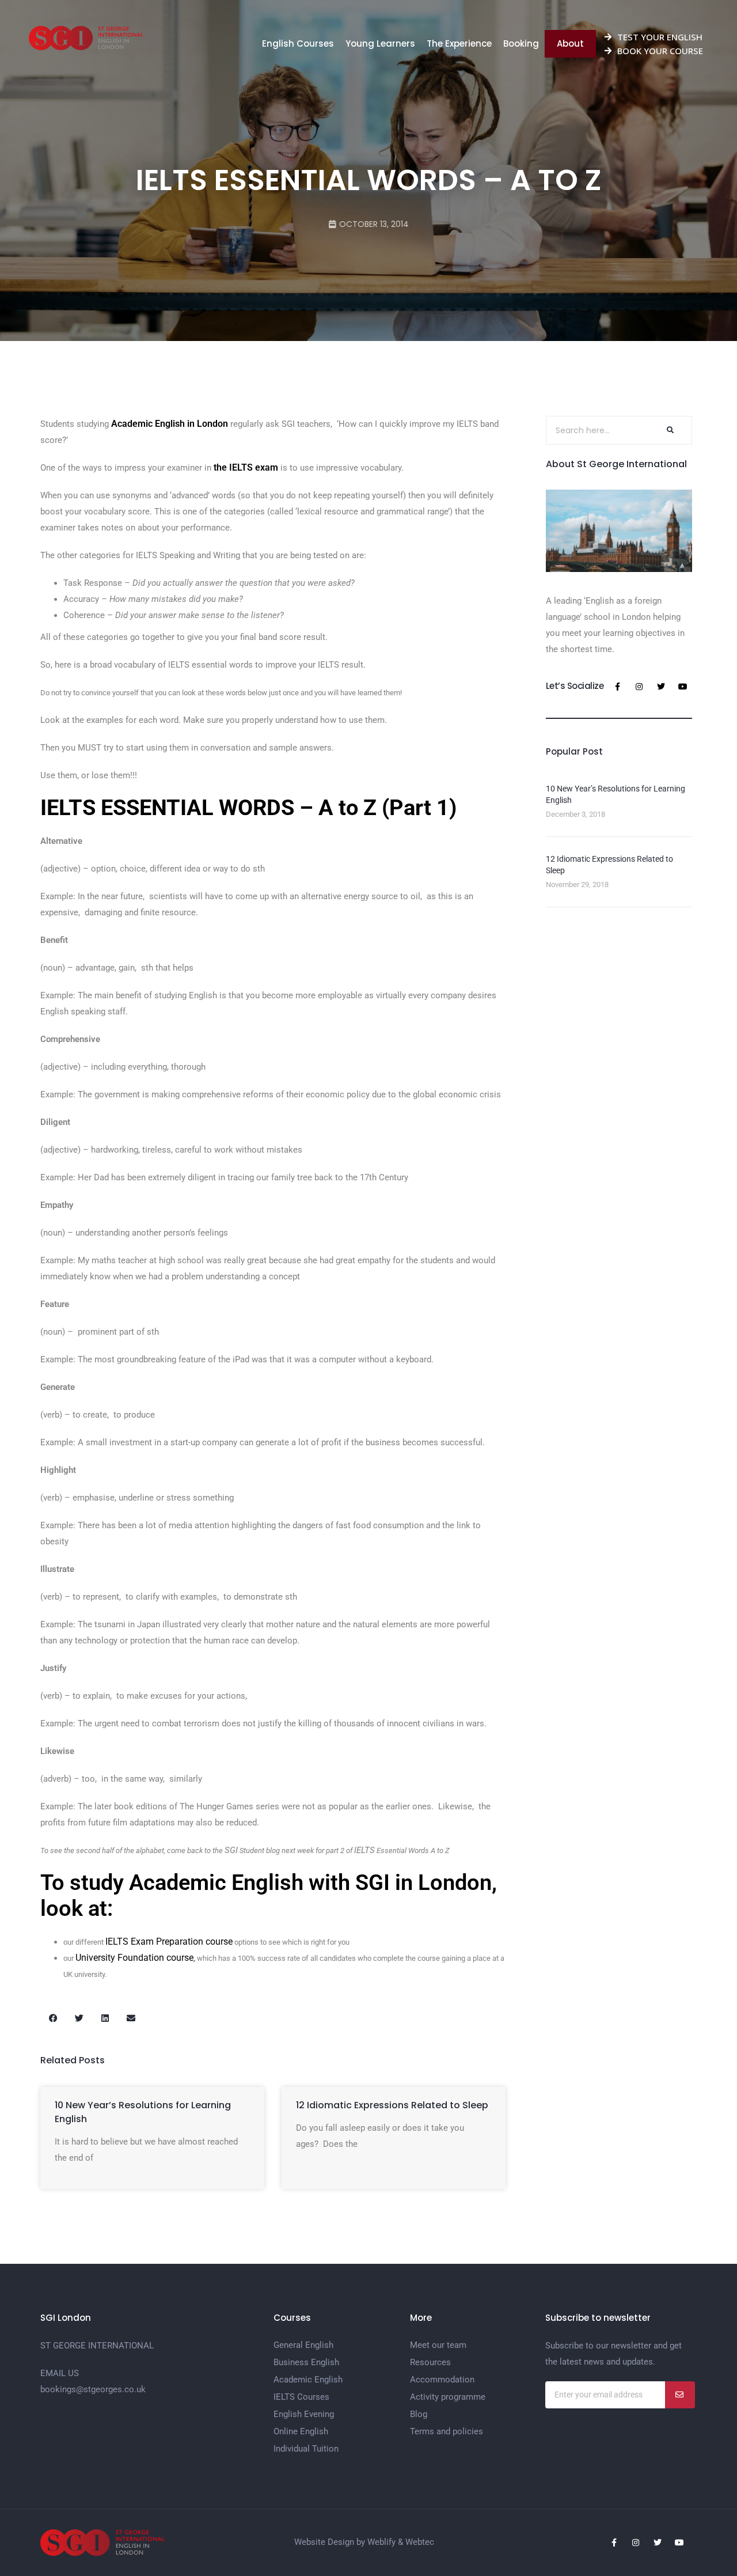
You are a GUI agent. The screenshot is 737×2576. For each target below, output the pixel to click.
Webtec (420, 2542)
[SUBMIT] (680, 2395)
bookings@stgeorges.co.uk (93, 2389)
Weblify (381, 2542)
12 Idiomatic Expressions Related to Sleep (392, 2105)
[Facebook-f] (617, 687)
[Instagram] (639, 687)
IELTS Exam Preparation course (169, 1942)
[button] (53, 2018)
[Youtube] (683, 687)
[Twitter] (661, 687)
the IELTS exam (246, 467)
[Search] (669, 430)
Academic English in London (170, 424)
